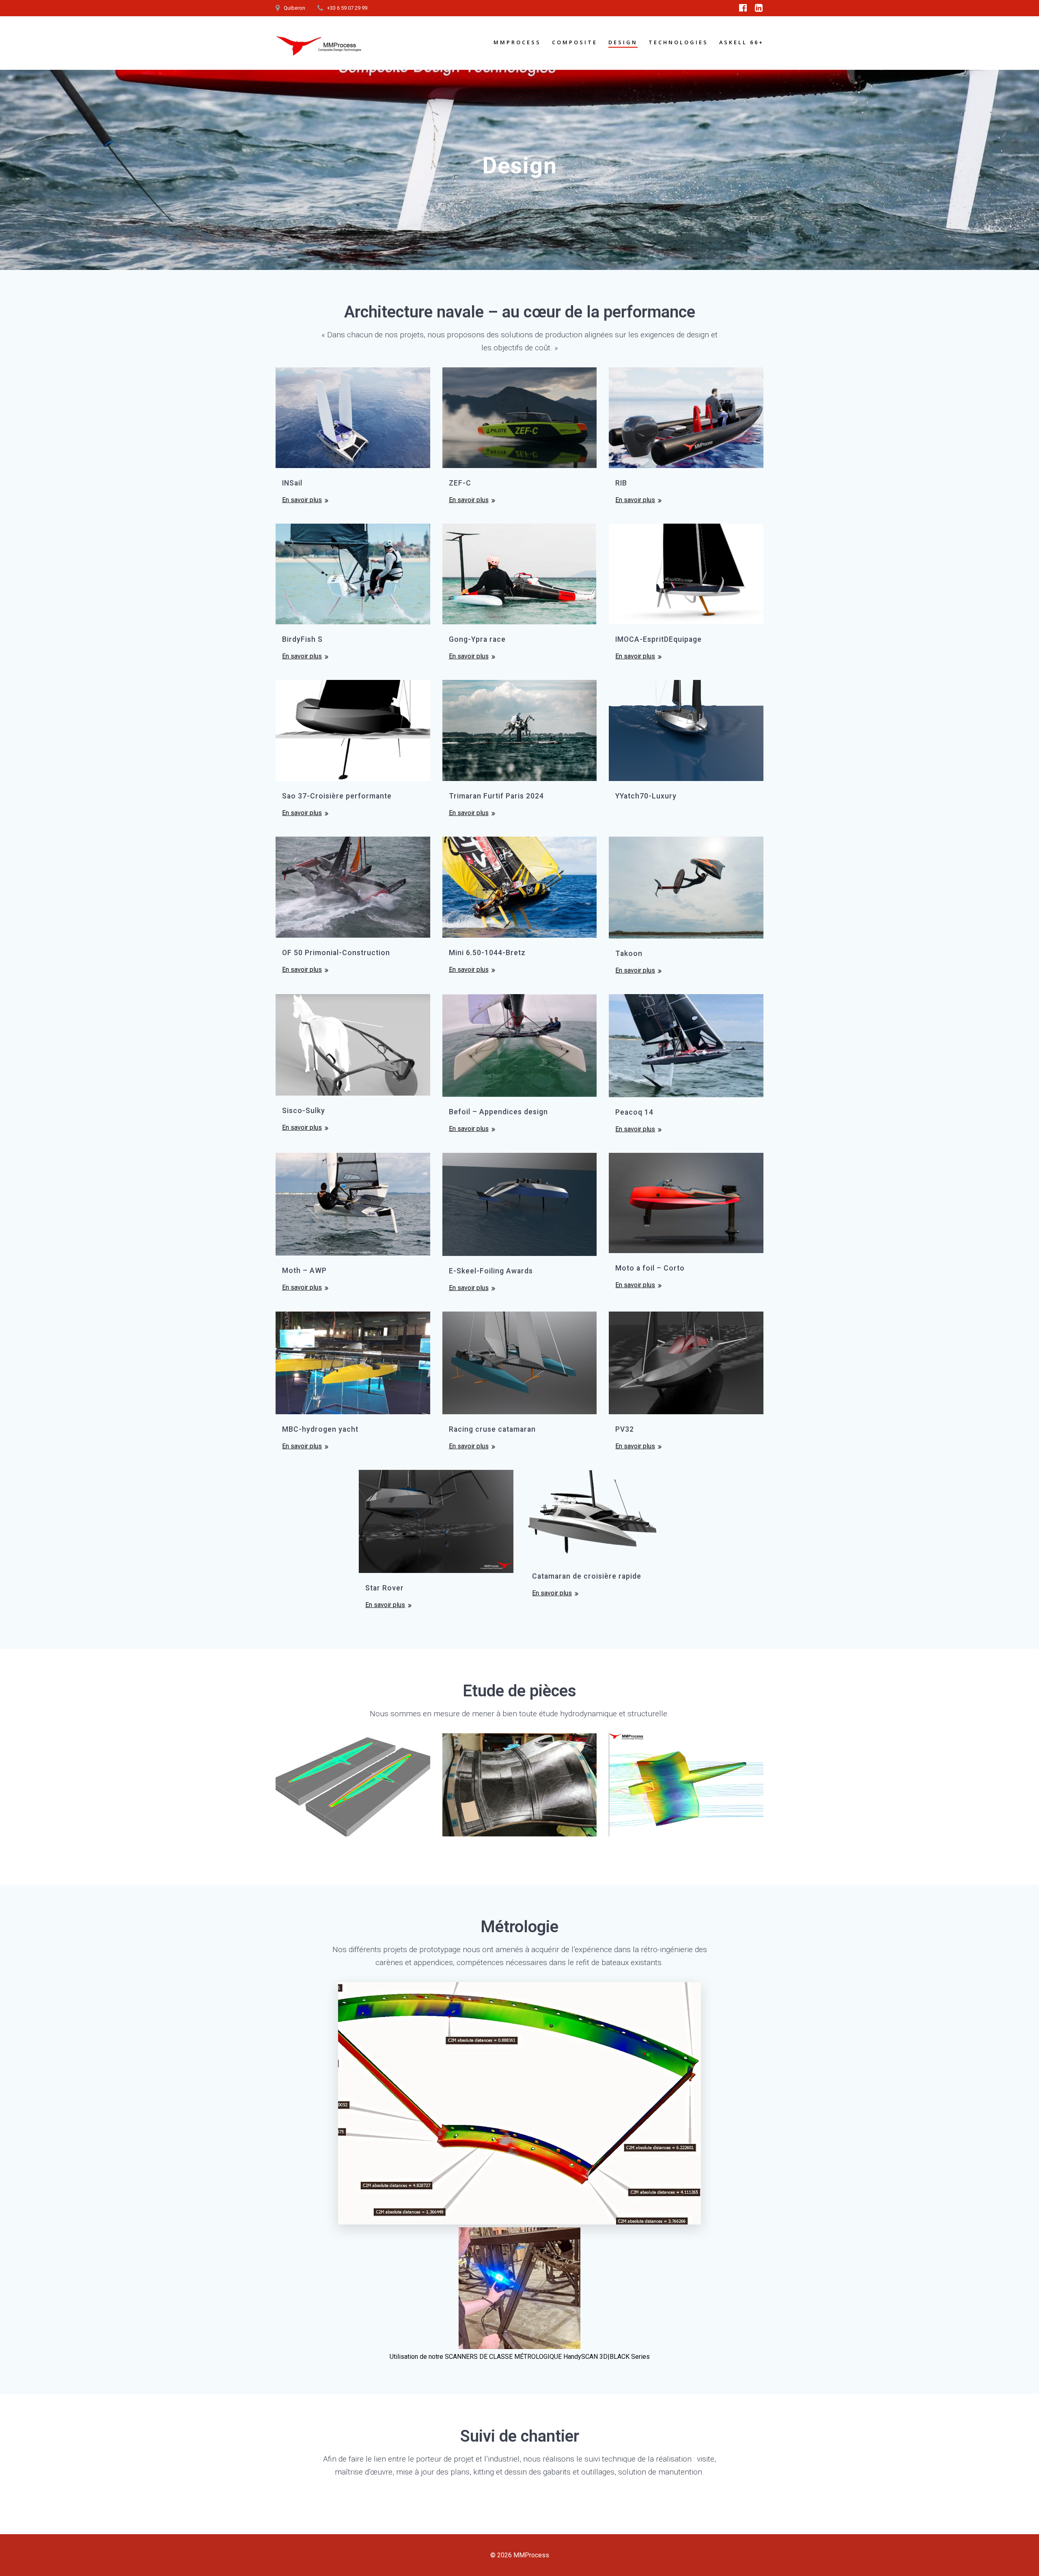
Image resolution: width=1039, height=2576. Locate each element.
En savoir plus (302, 500)
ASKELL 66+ (742, 42)
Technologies (678, 42)
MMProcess (517, 42)
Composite (575, 42)
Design (623, 42)
